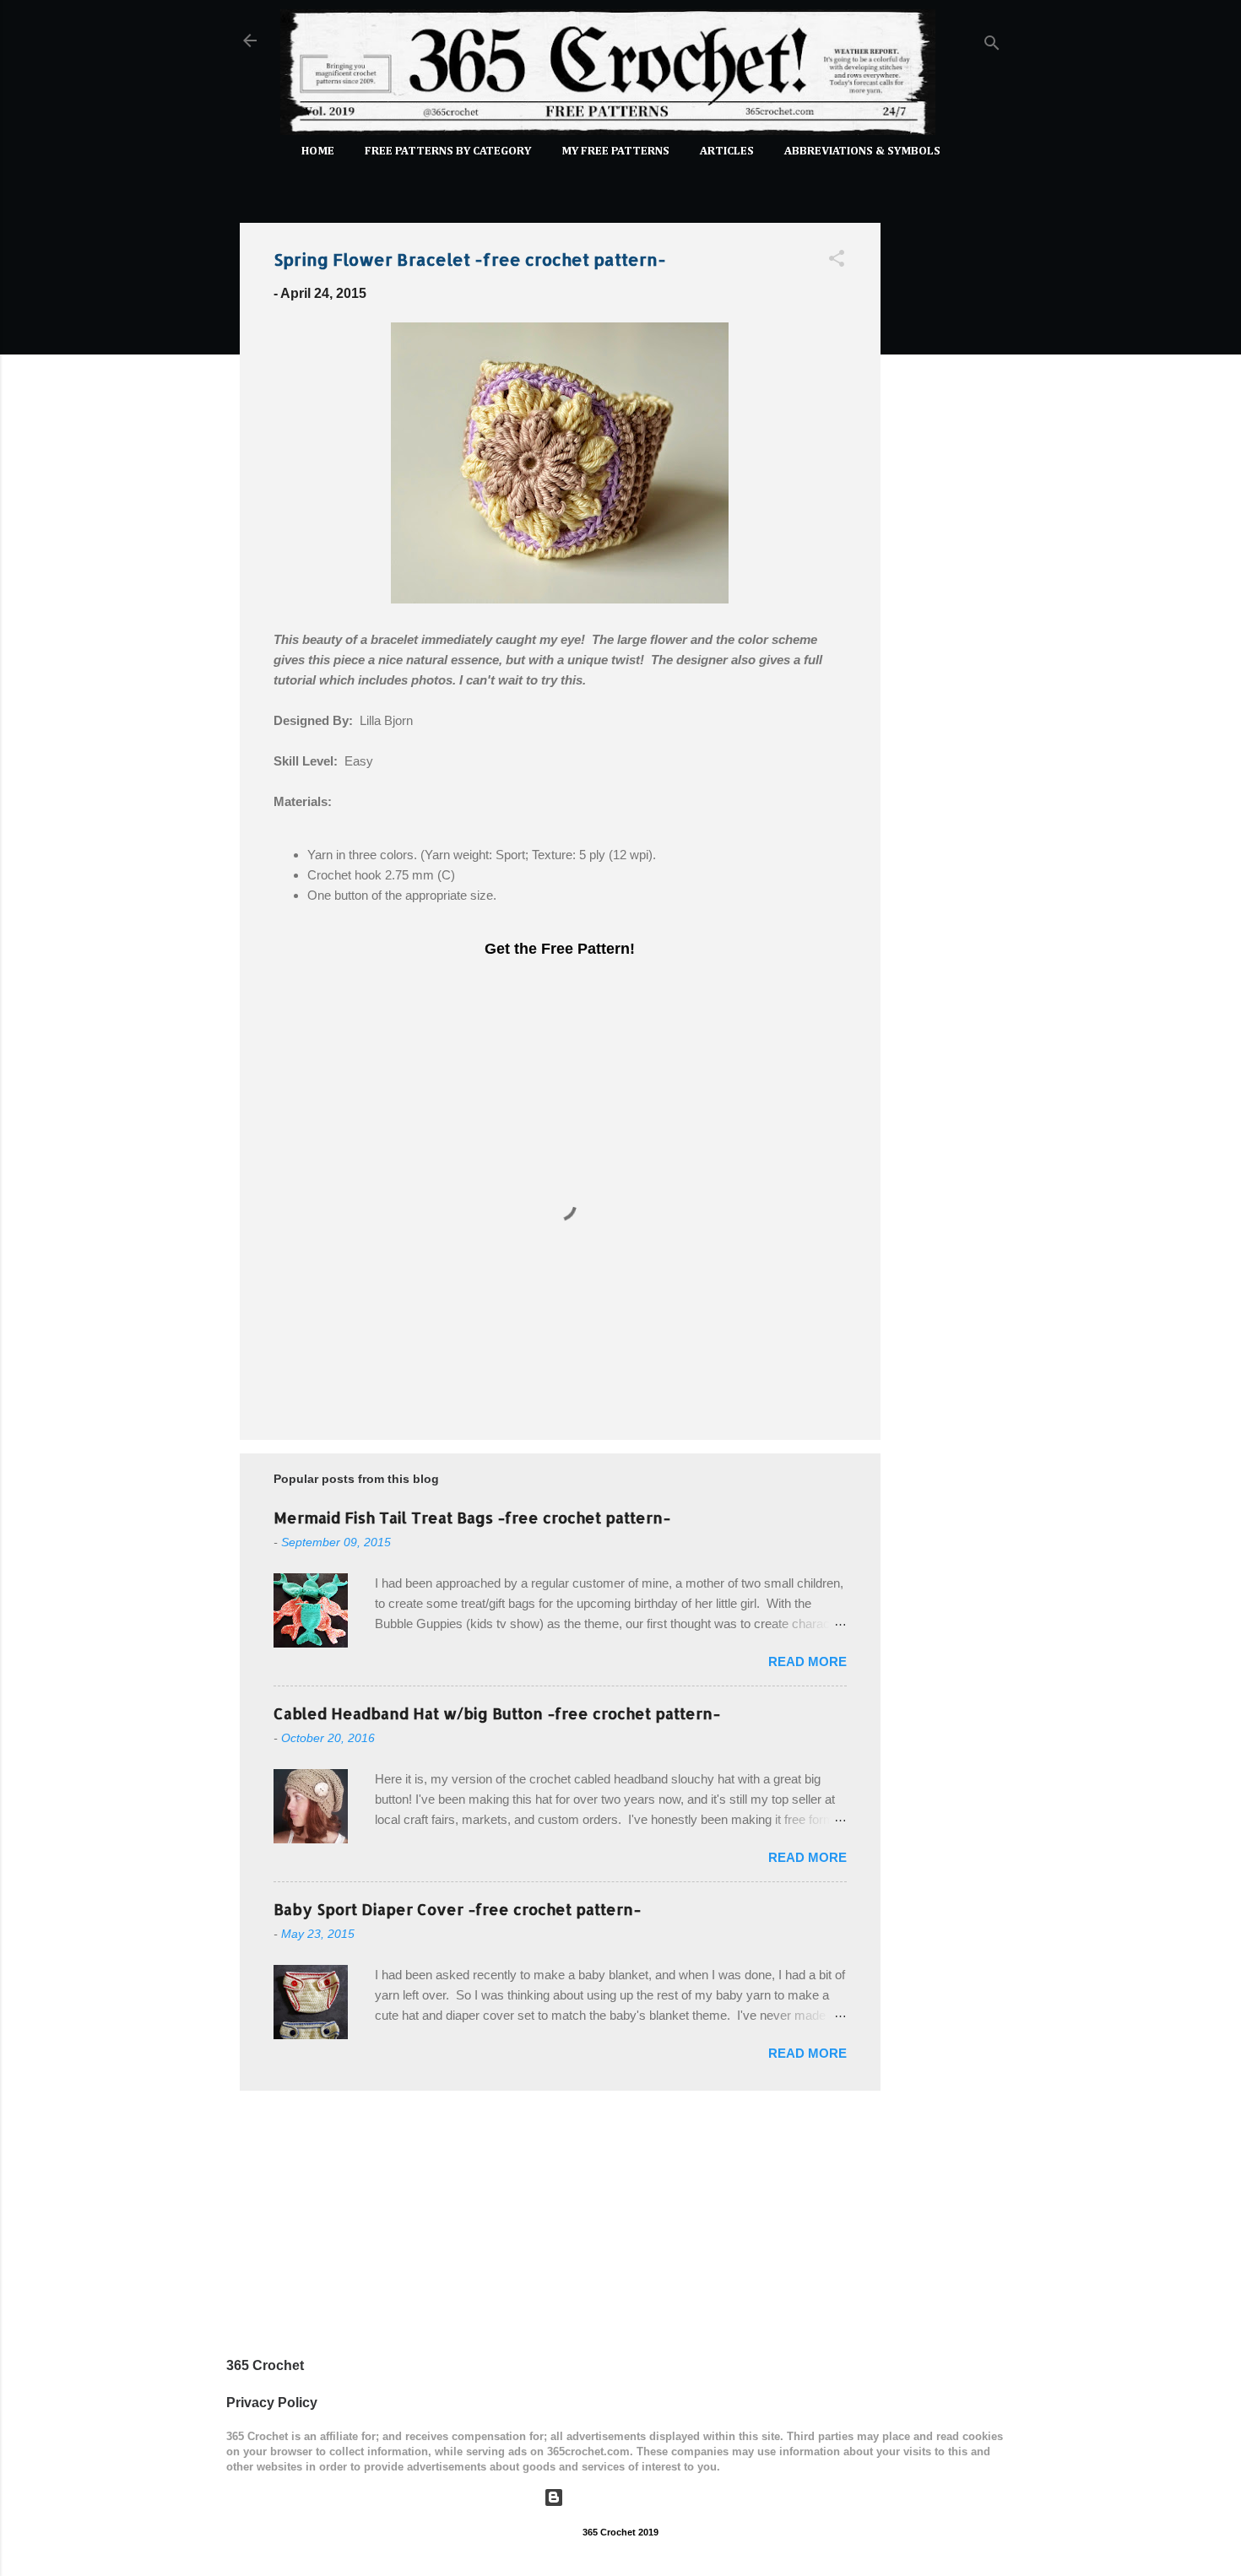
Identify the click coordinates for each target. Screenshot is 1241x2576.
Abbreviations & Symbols (862, 151)
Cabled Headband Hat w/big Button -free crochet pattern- (497, 1713)
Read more (807, 1661)
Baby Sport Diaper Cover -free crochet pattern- (457, 1909)
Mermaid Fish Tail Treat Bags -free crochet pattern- (472, 1517)
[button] (837, 261)
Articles (727, 151)
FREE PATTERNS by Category (448, 151)
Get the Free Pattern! (560, 949)
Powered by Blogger (631, 2497)
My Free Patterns (615, 151)
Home (318, 151)
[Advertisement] (948, 463)
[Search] (992, 46)
